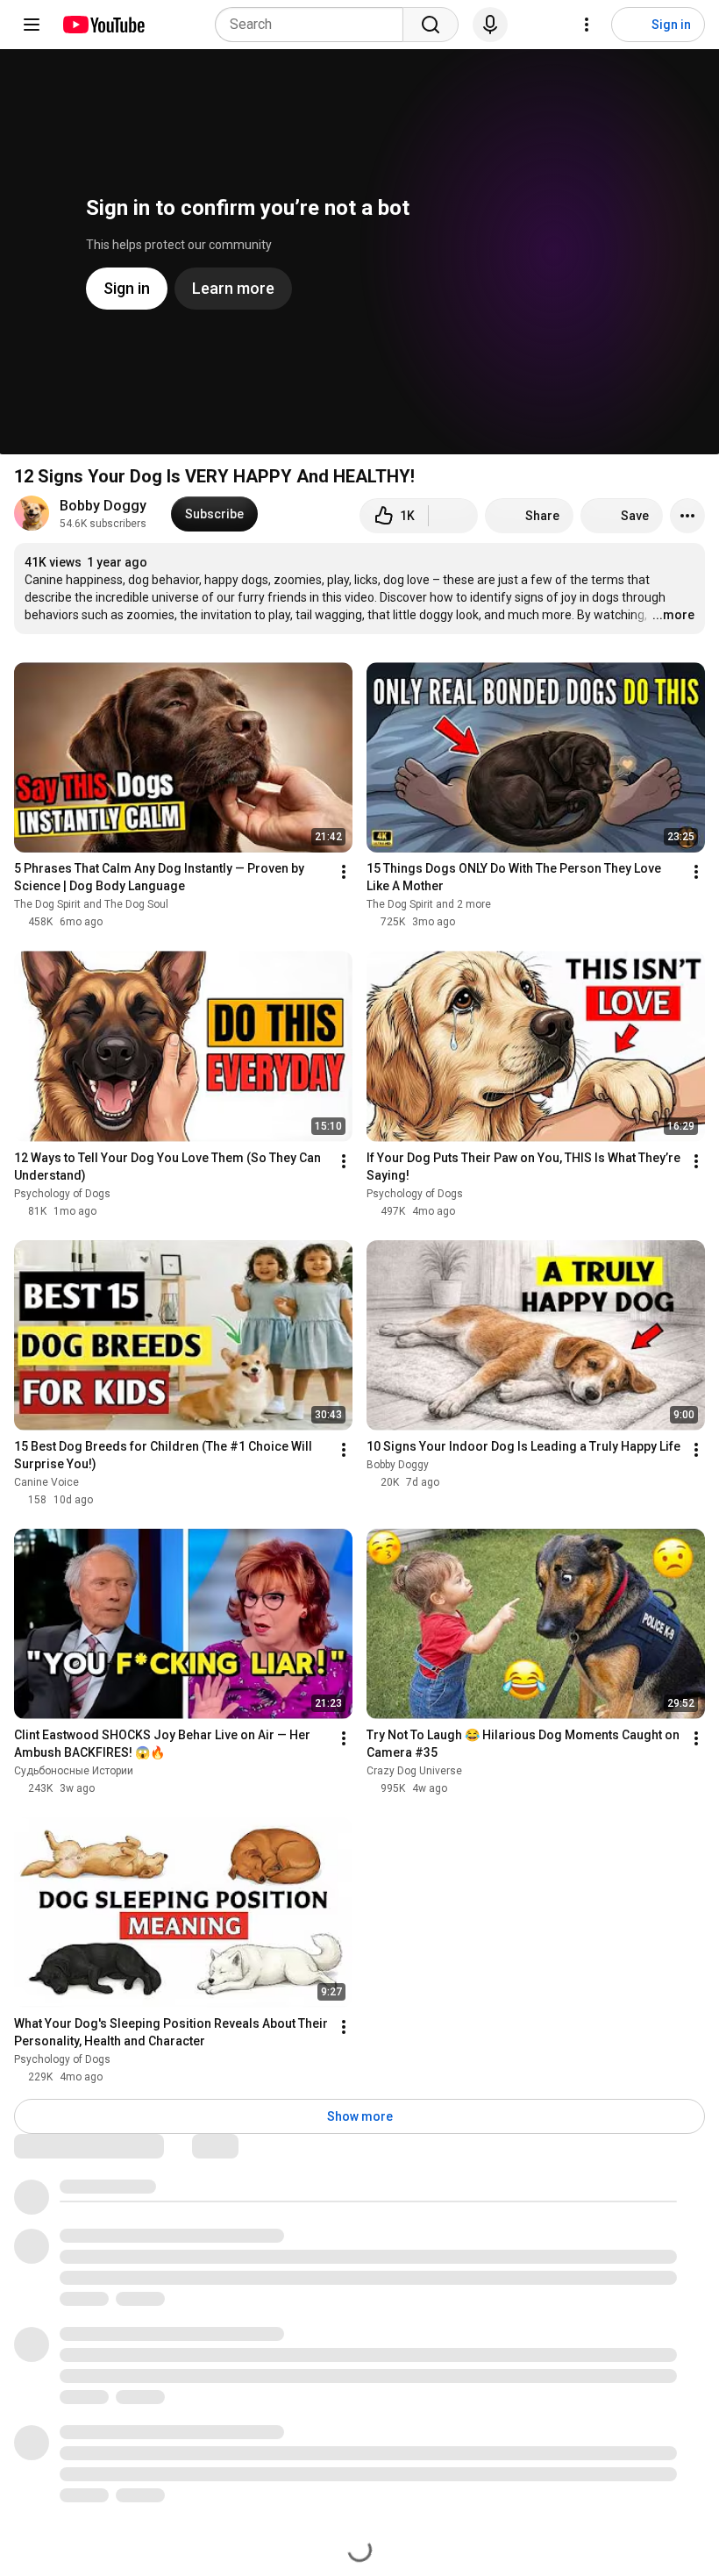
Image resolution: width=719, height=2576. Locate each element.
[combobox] (314, 25)
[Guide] (32, 25)
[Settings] (587, 25)
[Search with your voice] (490, 25)
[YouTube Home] (103, 25)
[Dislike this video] (453, 516)
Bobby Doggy (103, 506)
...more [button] (673, 615)
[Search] (431, 25)
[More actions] (687, 516)
